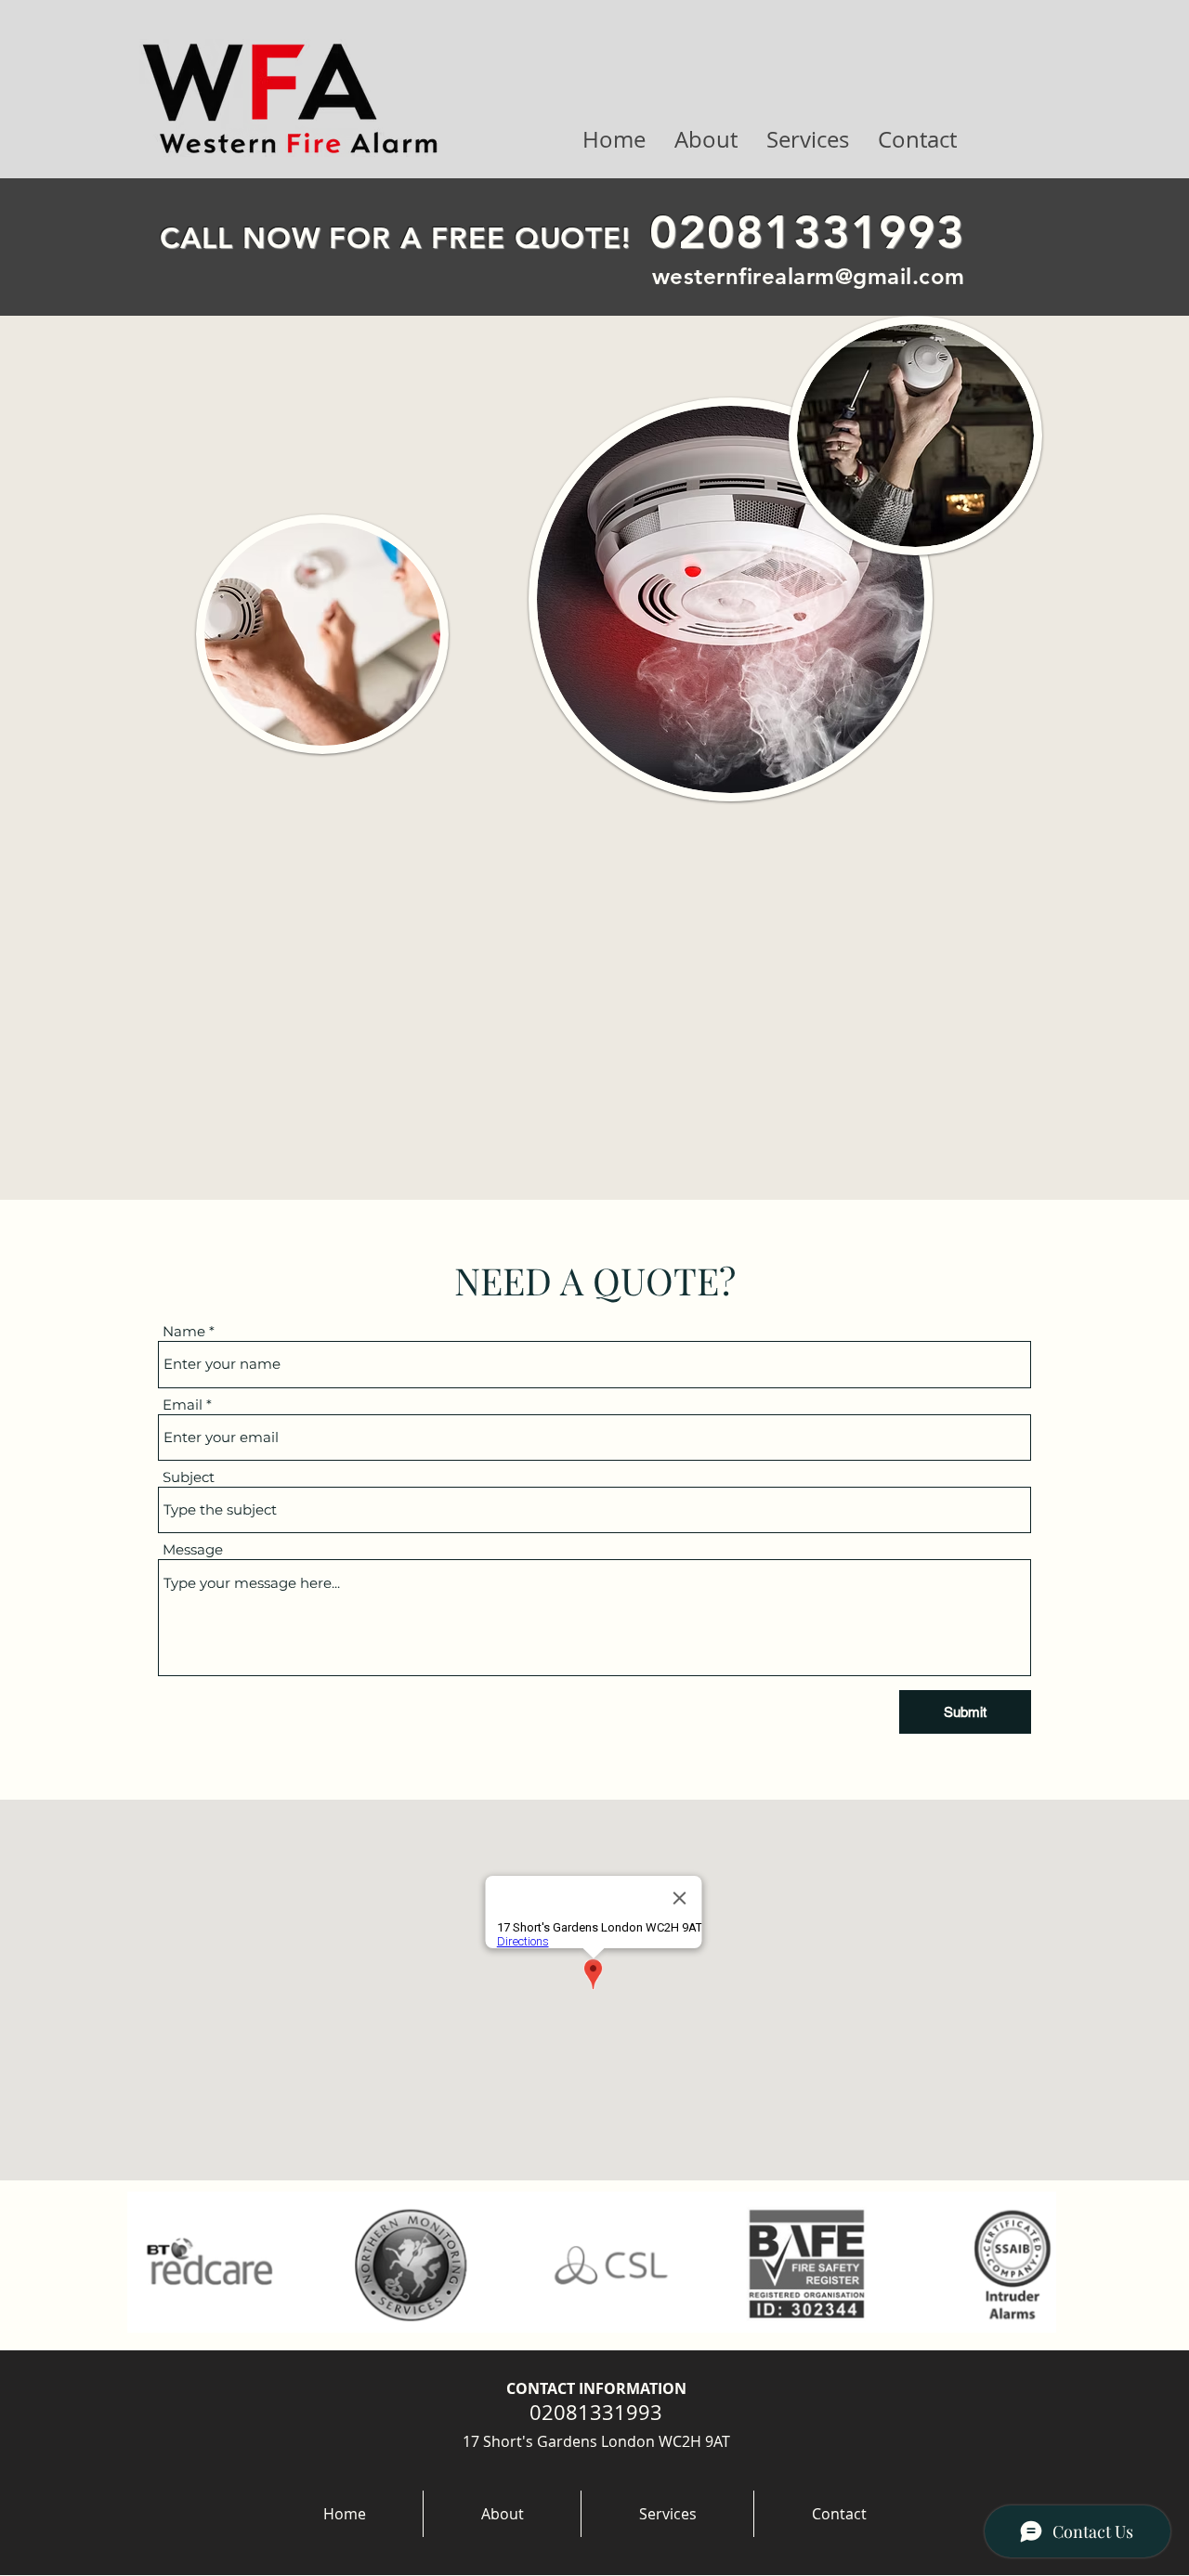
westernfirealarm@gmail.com (808, 276)
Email (183, 1405)
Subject (189, 1477)
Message (193, 1549)
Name (184, 1331)
